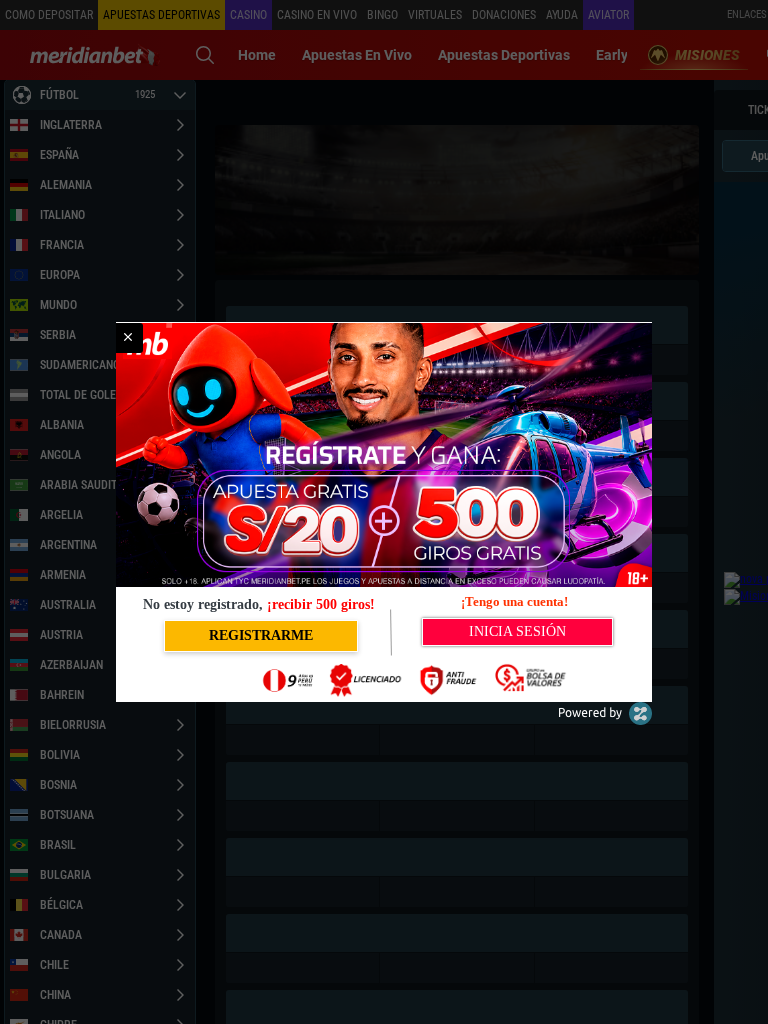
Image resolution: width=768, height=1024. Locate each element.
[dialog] (384, 512)
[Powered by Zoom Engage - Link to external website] (605, 720)
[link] (128, 338)
